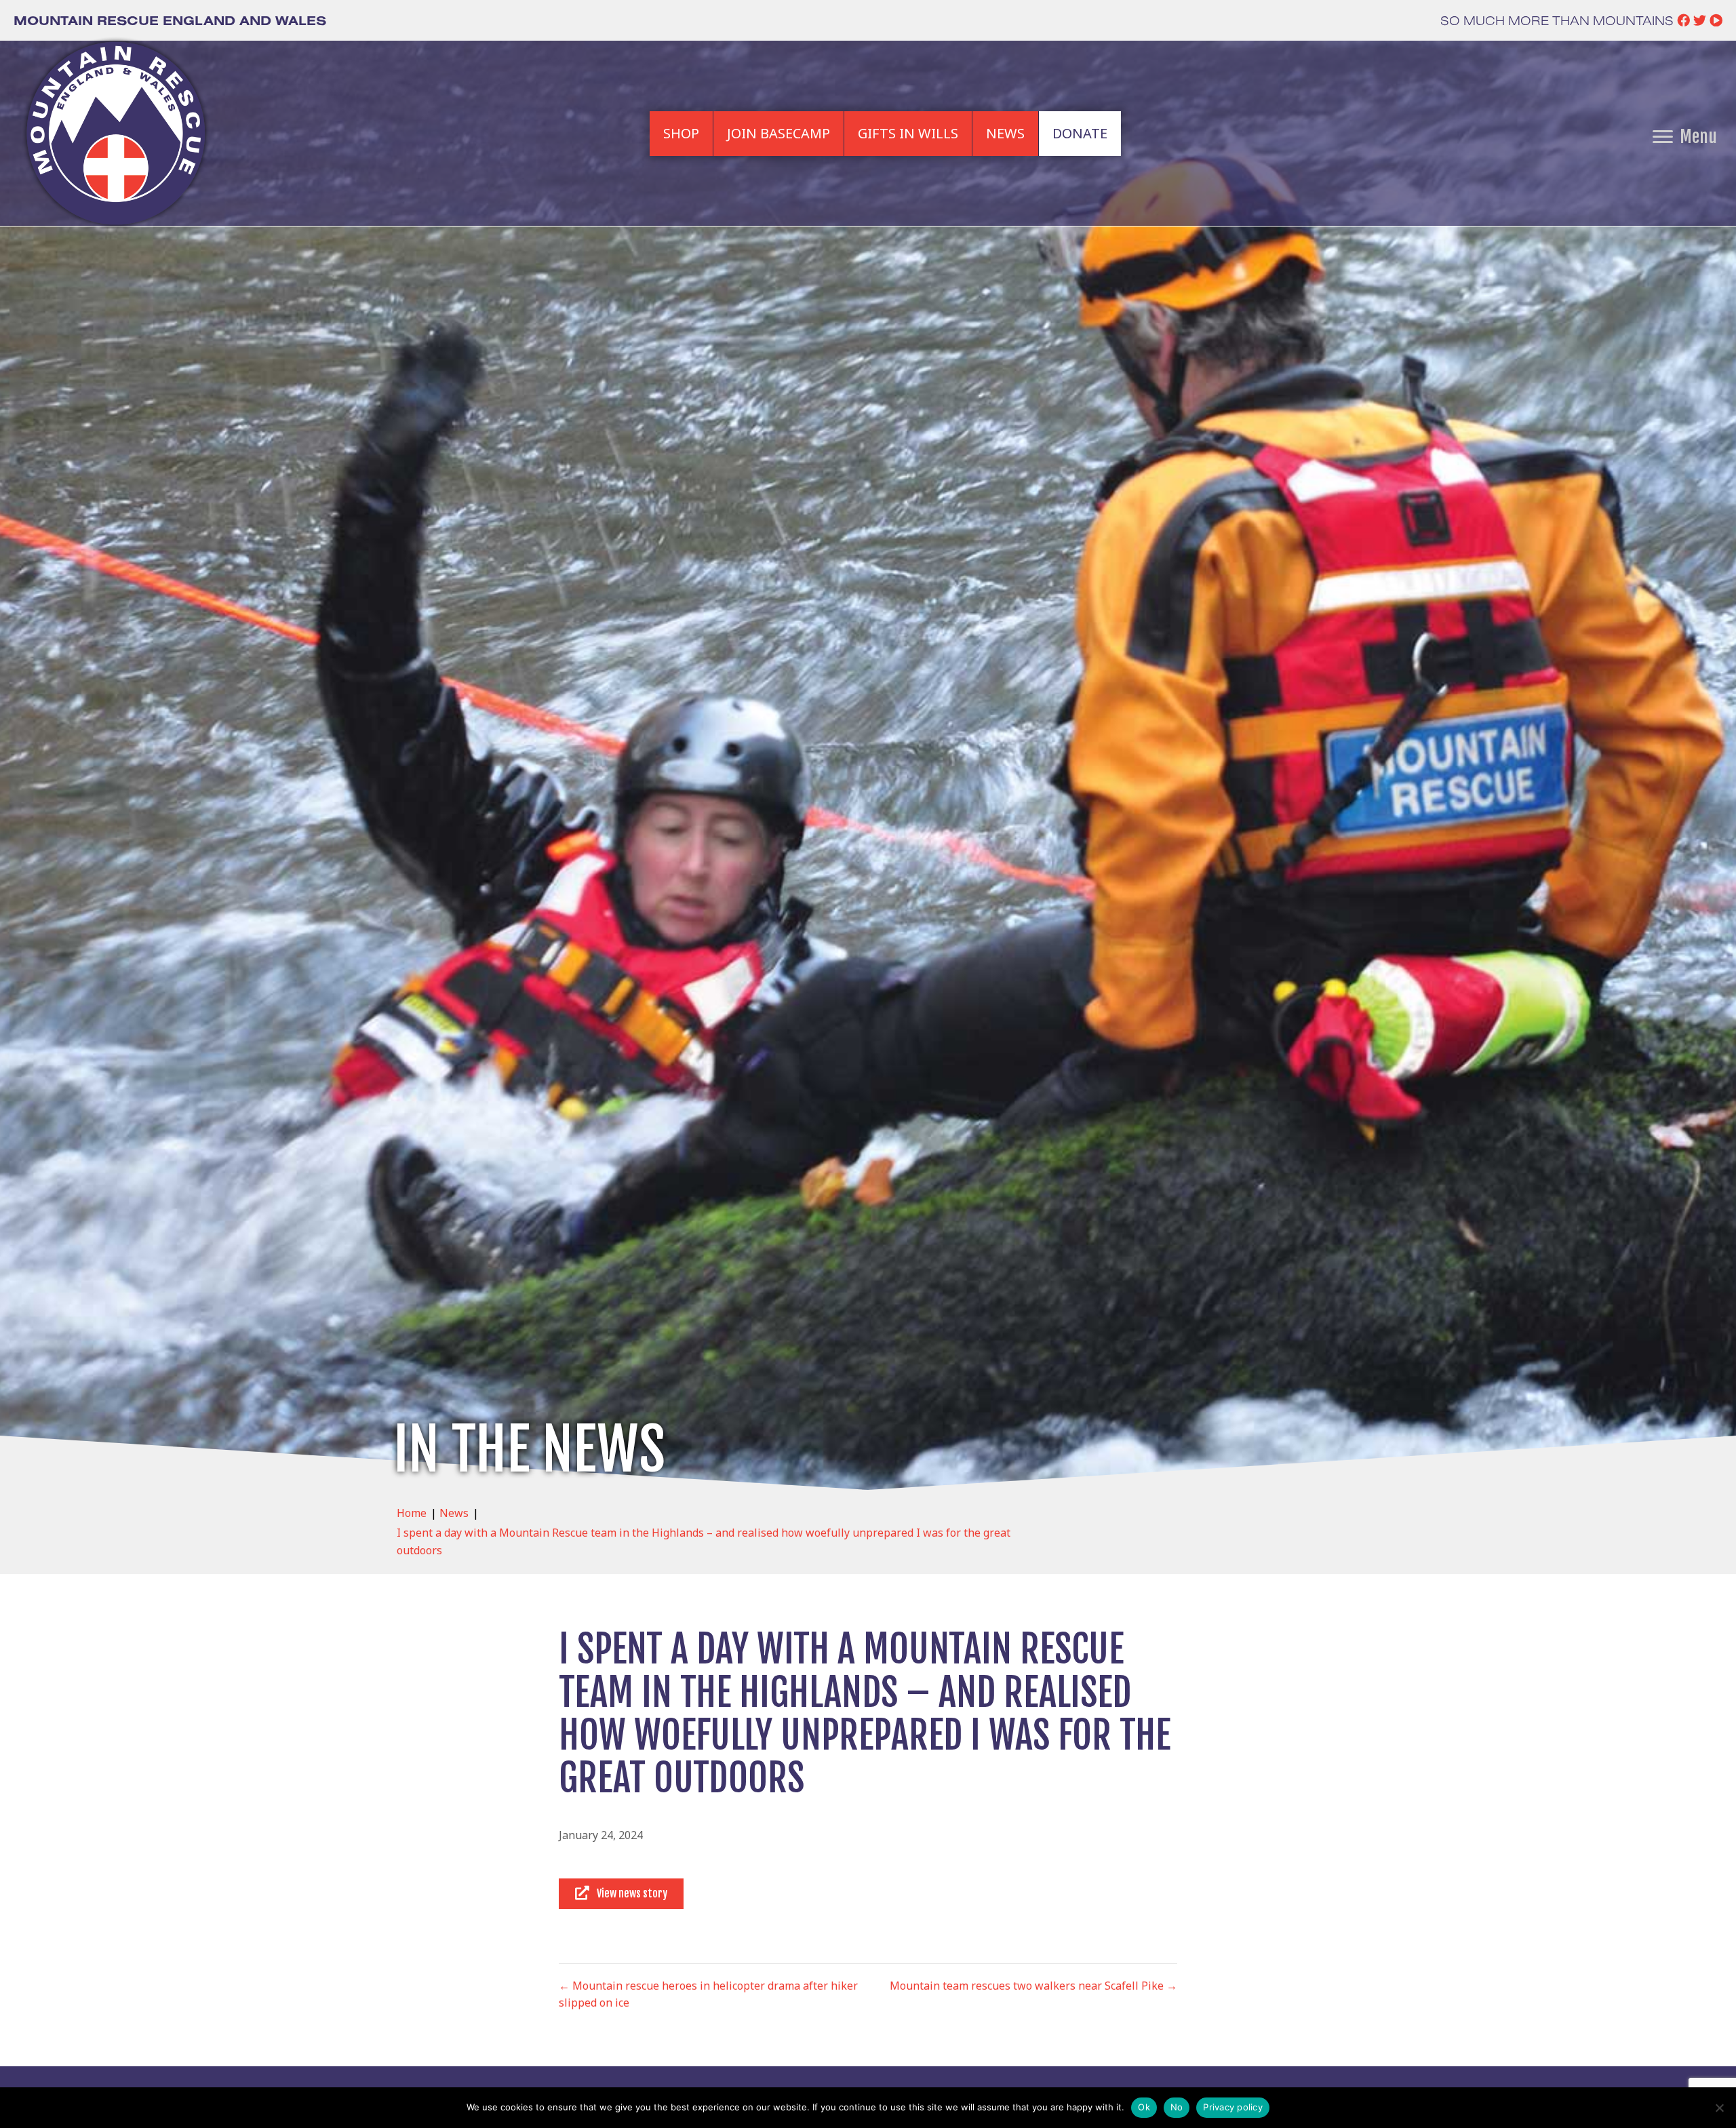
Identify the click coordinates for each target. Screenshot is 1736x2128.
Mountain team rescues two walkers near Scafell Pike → (1033, 1986)
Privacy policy (1233, 2107)
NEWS (1005, 133)
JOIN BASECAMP (778, 133)
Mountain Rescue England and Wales (170, 20)
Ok (1144, 2107)
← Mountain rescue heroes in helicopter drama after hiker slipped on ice (708, 1994)
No (1177, 2107)
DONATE (1080, 133)
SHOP (681, 133)
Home (412, 1513)
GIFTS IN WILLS (908, 133)
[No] (1719, 2108)
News (454, 1513)
